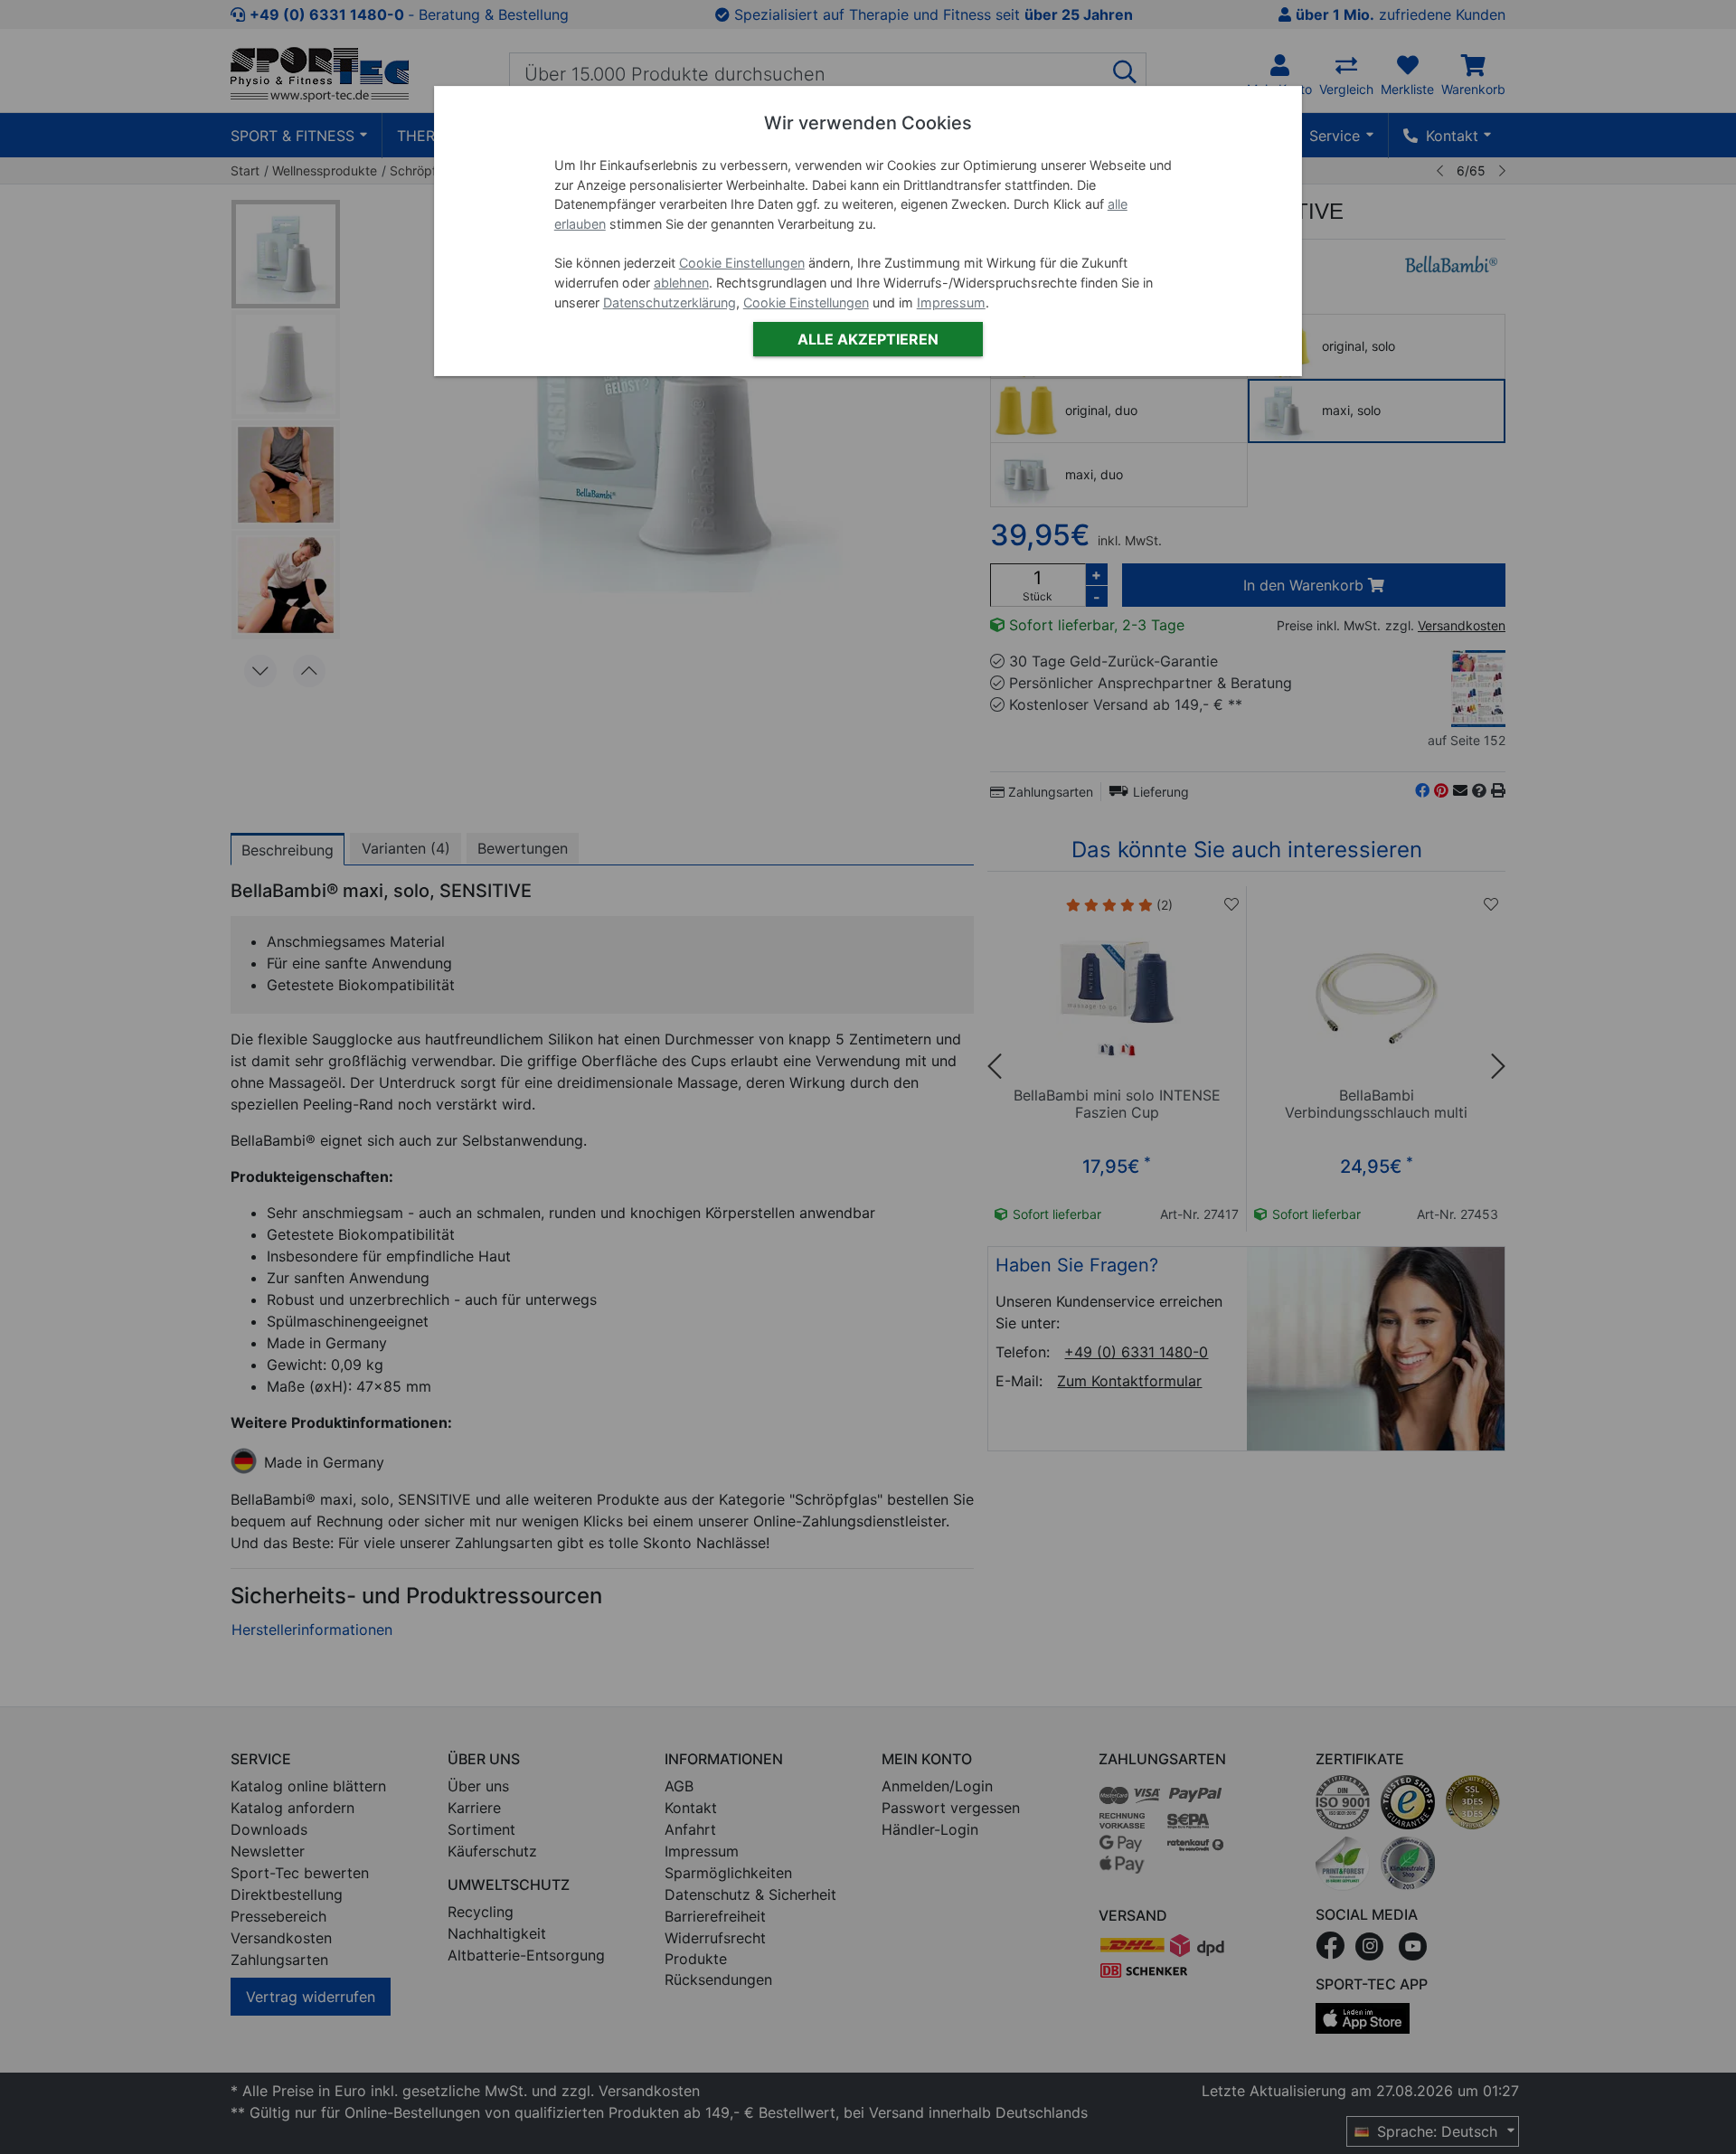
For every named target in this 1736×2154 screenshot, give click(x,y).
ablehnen (681, 283)
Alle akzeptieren (868, 339)
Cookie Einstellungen (742, 263)
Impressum (951, 302)
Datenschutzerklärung (670, 302)
